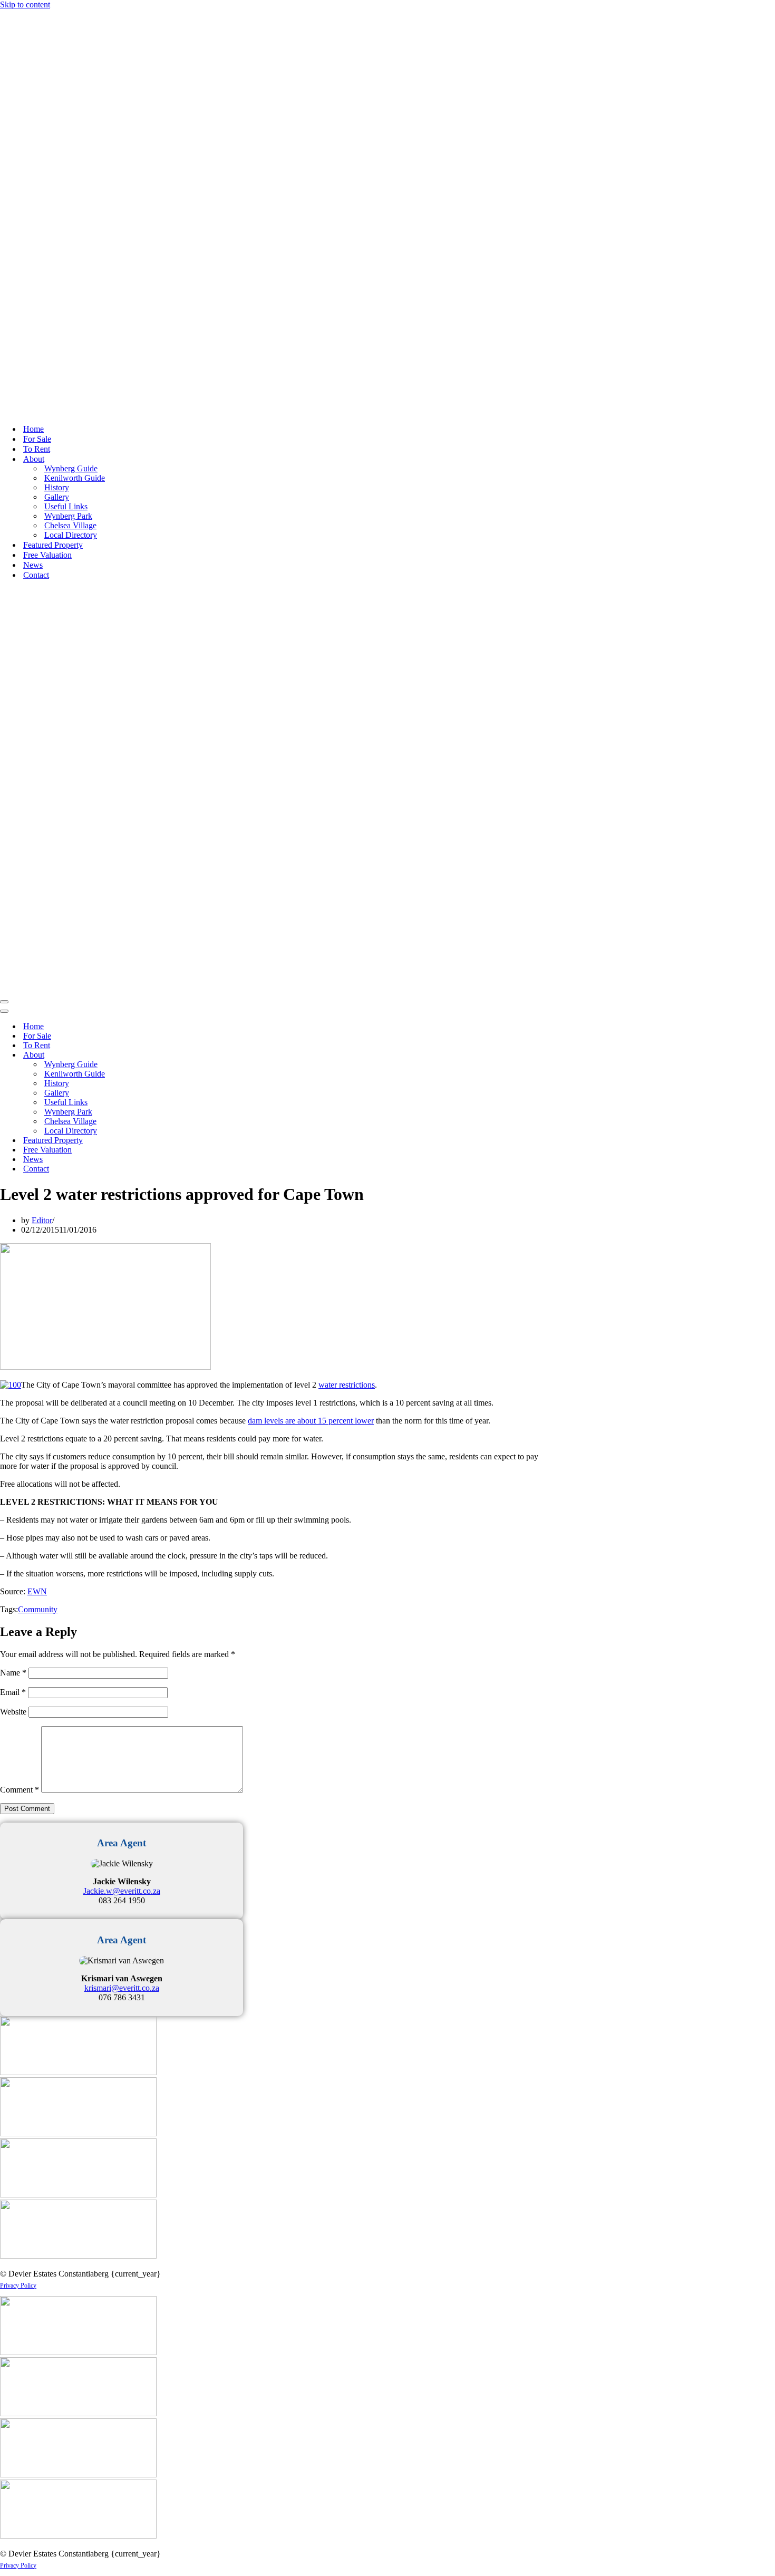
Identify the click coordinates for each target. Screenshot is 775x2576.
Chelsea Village (70, 525)
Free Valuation (47, 555)
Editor (42, 1220)
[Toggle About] (185, 1055)
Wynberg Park (68, 516)
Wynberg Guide (71, 468)
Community (38, 1609)
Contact (36, 575)
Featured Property (53, 545)
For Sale (37, 439)
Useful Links (66, 506)
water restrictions (347, 1385)
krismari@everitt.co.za (122, 1988)
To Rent (37, 449)
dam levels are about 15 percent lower (311, 1421)
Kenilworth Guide (75, 478)
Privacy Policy (18, 2286)
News (33, 565)
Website (13, 1712)
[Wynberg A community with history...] (158, 410)
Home (33, 429)
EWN (37, 1591)
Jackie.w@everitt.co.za (122, 1891)
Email (13, 1692)
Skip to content (25, 4)
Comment (20, 1790)
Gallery (57, 497)
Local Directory (71, 535)
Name (13, 1673)
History (57, 487)
